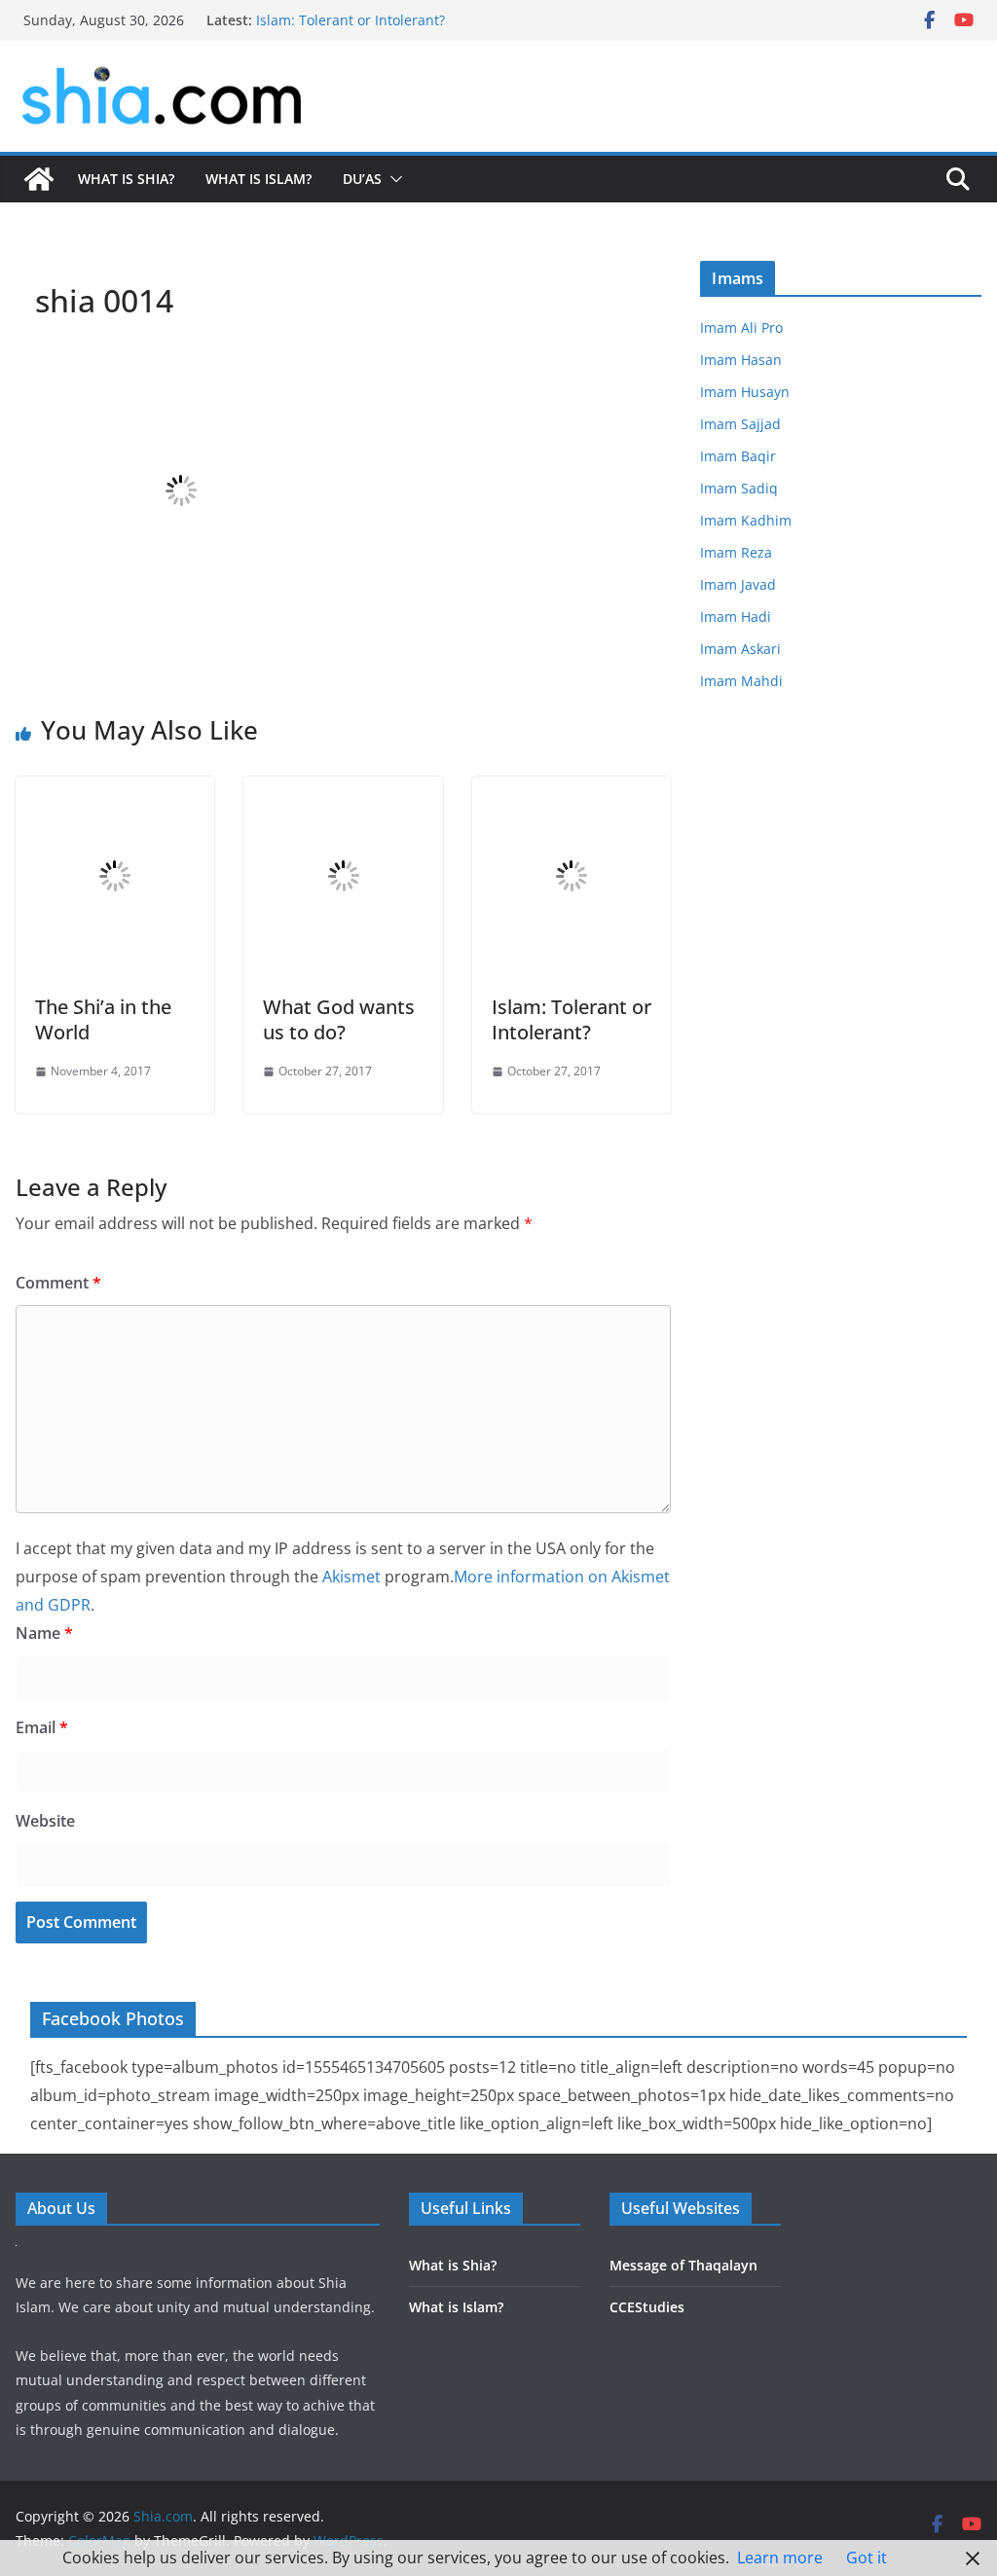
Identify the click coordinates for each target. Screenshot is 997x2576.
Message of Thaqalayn (683, 2265)
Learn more (780, 2558)
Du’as (362, 179)
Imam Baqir (738, 456)
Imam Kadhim (746, 520)
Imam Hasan (741, 360)
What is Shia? (126, 179)
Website (45, 1821)
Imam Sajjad (740, 424)
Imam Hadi (736, 617)
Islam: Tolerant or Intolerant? (351, 20)
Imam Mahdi (741, 681)
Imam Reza (736, 552)
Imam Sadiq (739, 488)
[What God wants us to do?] (343, 790)
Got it (867, 2558)
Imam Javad (738, 584)
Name (44, 1633)
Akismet (351, 1577)
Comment (58, 1283)
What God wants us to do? (339, 1019)
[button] (392, 179)
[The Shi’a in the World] (115, 790)
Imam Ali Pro (741, 327)
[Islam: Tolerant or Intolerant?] (572, 790)
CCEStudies (647, 2307)
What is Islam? (258, 179)
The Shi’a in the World (103, 1019)
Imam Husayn (745, 392)
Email (42, 1727)
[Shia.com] (39, 179)
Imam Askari (740, 649)
